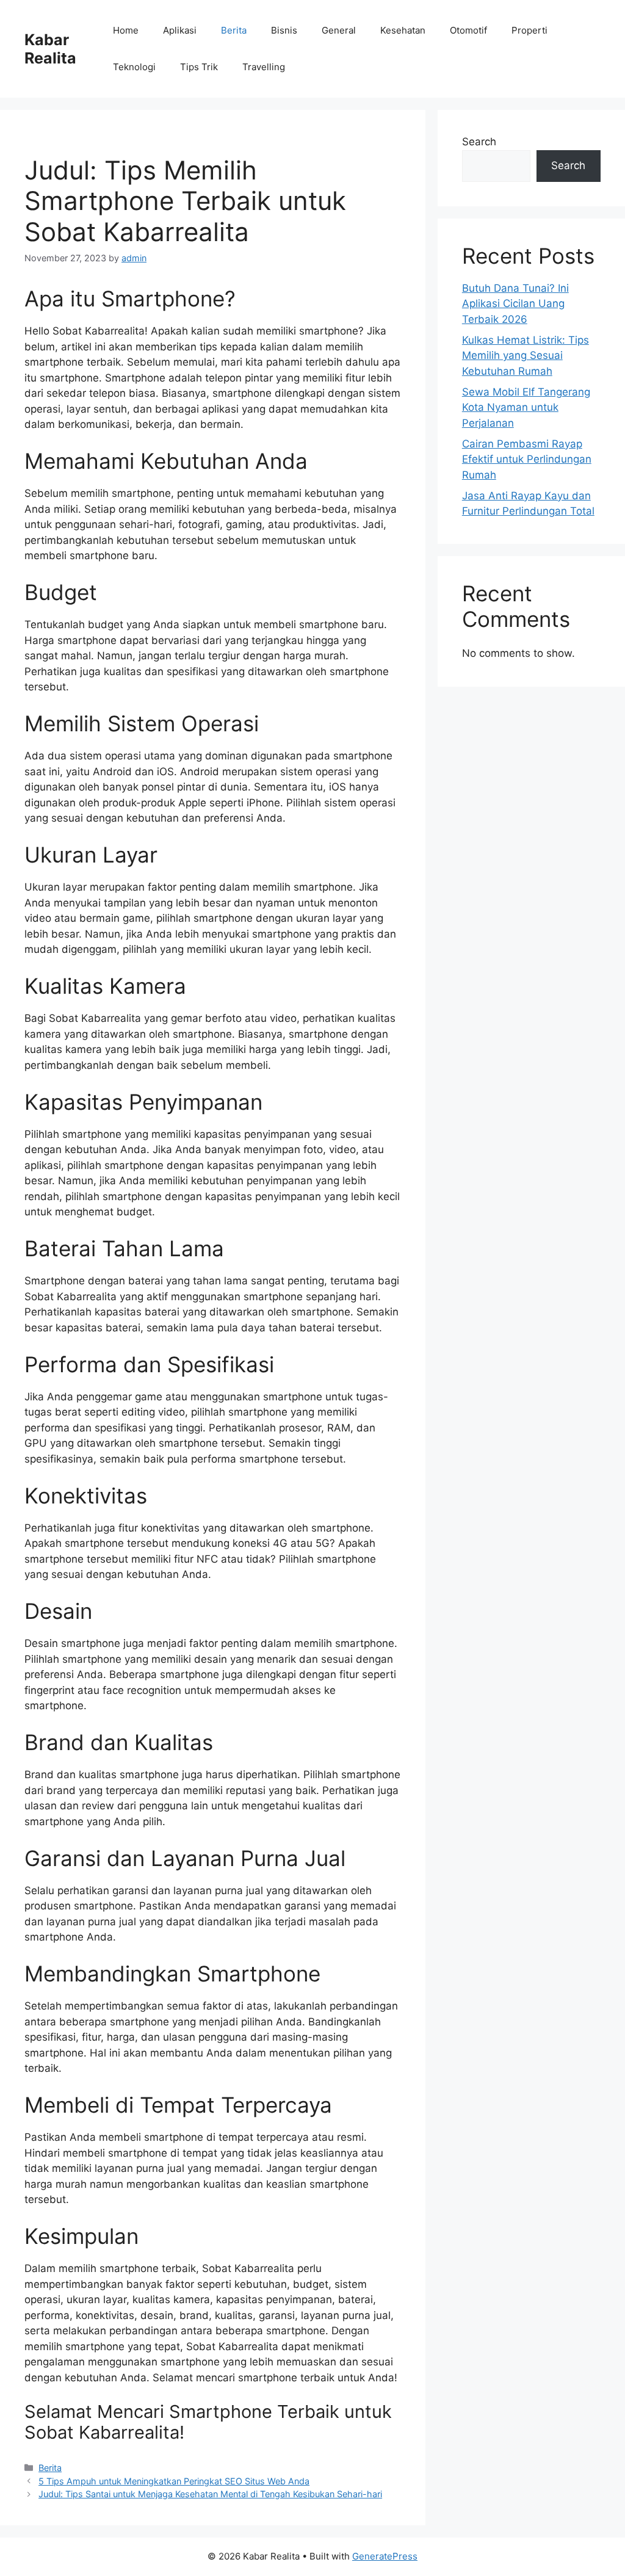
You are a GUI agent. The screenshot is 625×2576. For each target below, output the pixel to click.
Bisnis (284, 30)
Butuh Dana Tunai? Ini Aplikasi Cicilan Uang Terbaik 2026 (515, 304)
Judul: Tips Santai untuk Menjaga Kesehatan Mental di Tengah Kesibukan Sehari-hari (210, 2494)
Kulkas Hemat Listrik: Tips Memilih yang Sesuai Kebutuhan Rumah (526, 356)
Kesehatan (403, 30)
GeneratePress (385, 2556)
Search (479, 142)
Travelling (264, 67)
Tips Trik (199, 67)
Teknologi (134, 67)
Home (126, 30)
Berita (234, 30)
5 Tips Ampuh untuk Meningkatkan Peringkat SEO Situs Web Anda (174, 2481)
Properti (529, 30)
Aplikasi (180, 30)
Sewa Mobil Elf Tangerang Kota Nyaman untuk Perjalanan (526, 407)
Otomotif (468, 30)
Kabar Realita (50, 49)
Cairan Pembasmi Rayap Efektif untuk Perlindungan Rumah (527, 459)
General (339, 30)
